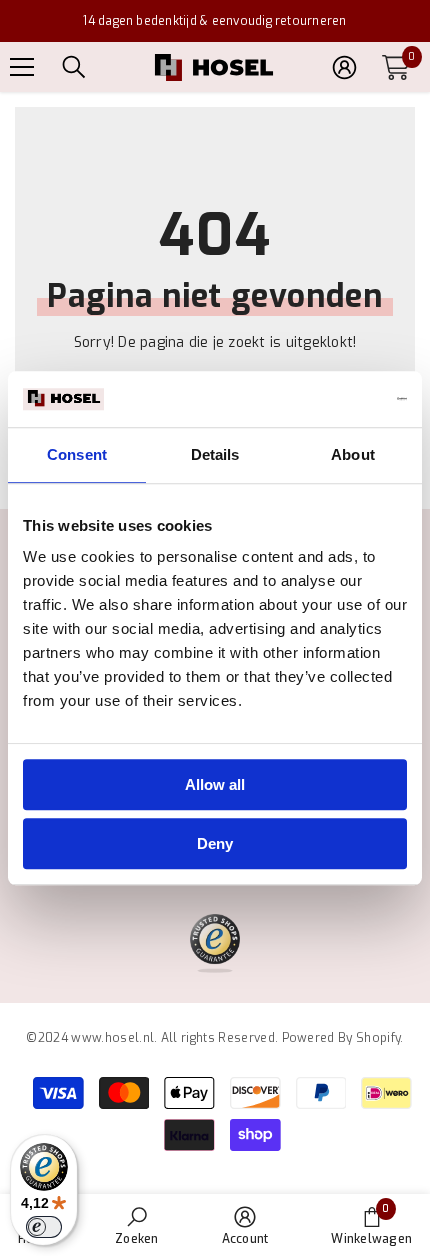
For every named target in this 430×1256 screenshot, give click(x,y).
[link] (136, 1225)
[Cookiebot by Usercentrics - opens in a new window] (319, 399)
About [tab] (353, 454)
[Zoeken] (74, 67)
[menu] (22, 67)
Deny (215, 843)
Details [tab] (215, 454)
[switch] (44, 1227)
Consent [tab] (77, 454)
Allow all (215, 784)
